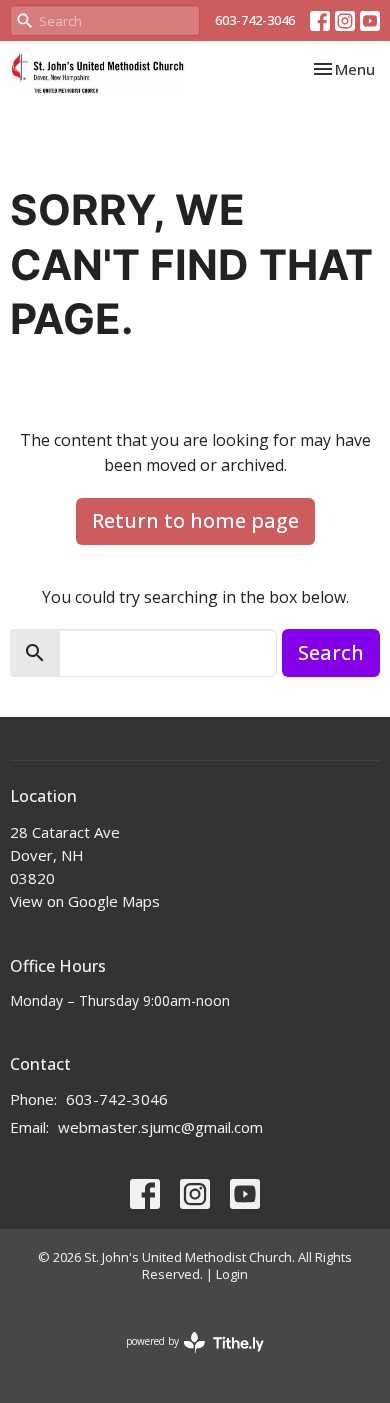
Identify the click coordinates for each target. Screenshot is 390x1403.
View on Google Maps (85, 901)
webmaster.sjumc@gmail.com (160, 1127)
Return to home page (195, 520)
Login (232, 1274)
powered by (184, 1358)
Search (331, 652)
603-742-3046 (255, 20)
